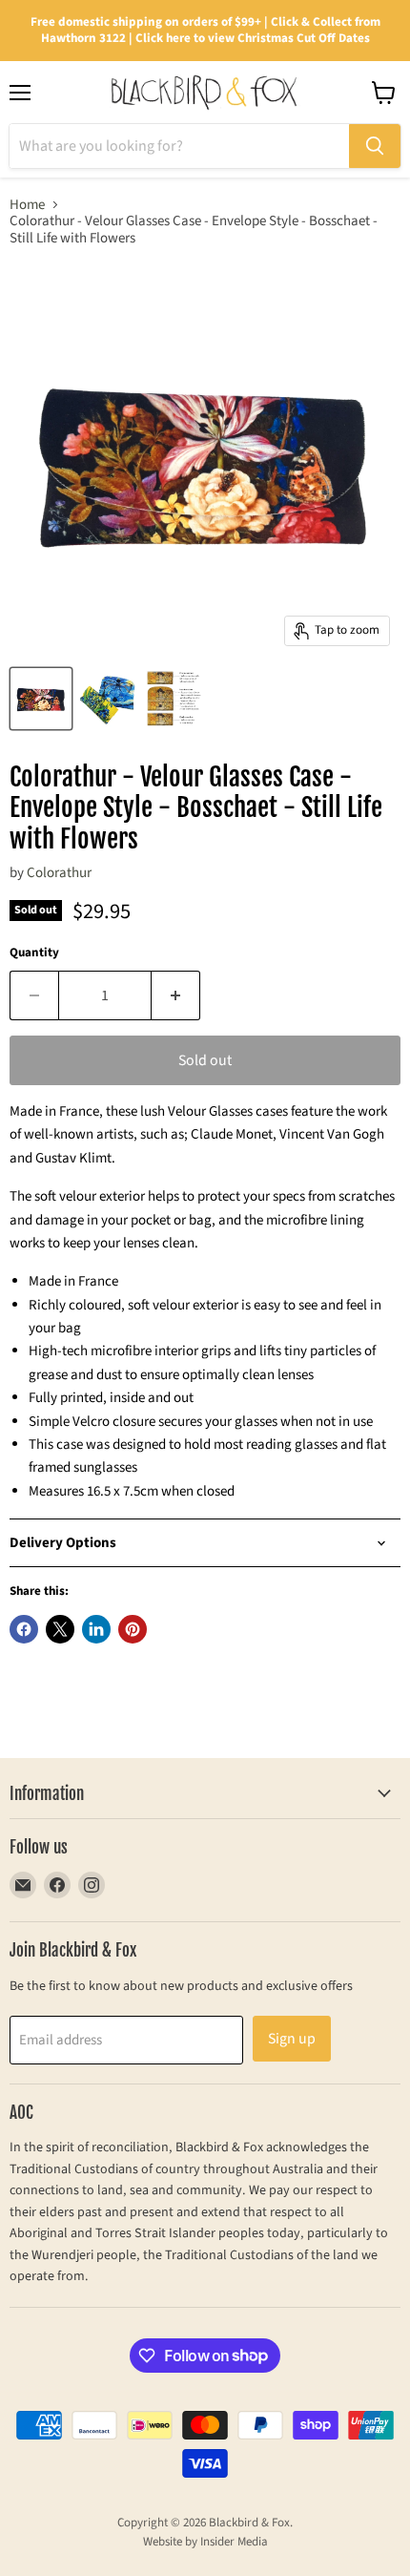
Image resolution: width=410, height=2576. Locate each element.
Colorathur (59, 873)
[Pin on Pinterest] (133, 1629)
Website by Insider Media (205, 2542)
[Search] (375, 146)
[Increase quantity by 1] (176, 995)
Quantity (34, 953)
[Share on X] (60, 1629)
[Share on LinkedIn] (96, 1629)
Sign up (292, 2039)
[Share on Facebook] (24, 1629)
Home (27, 205)
